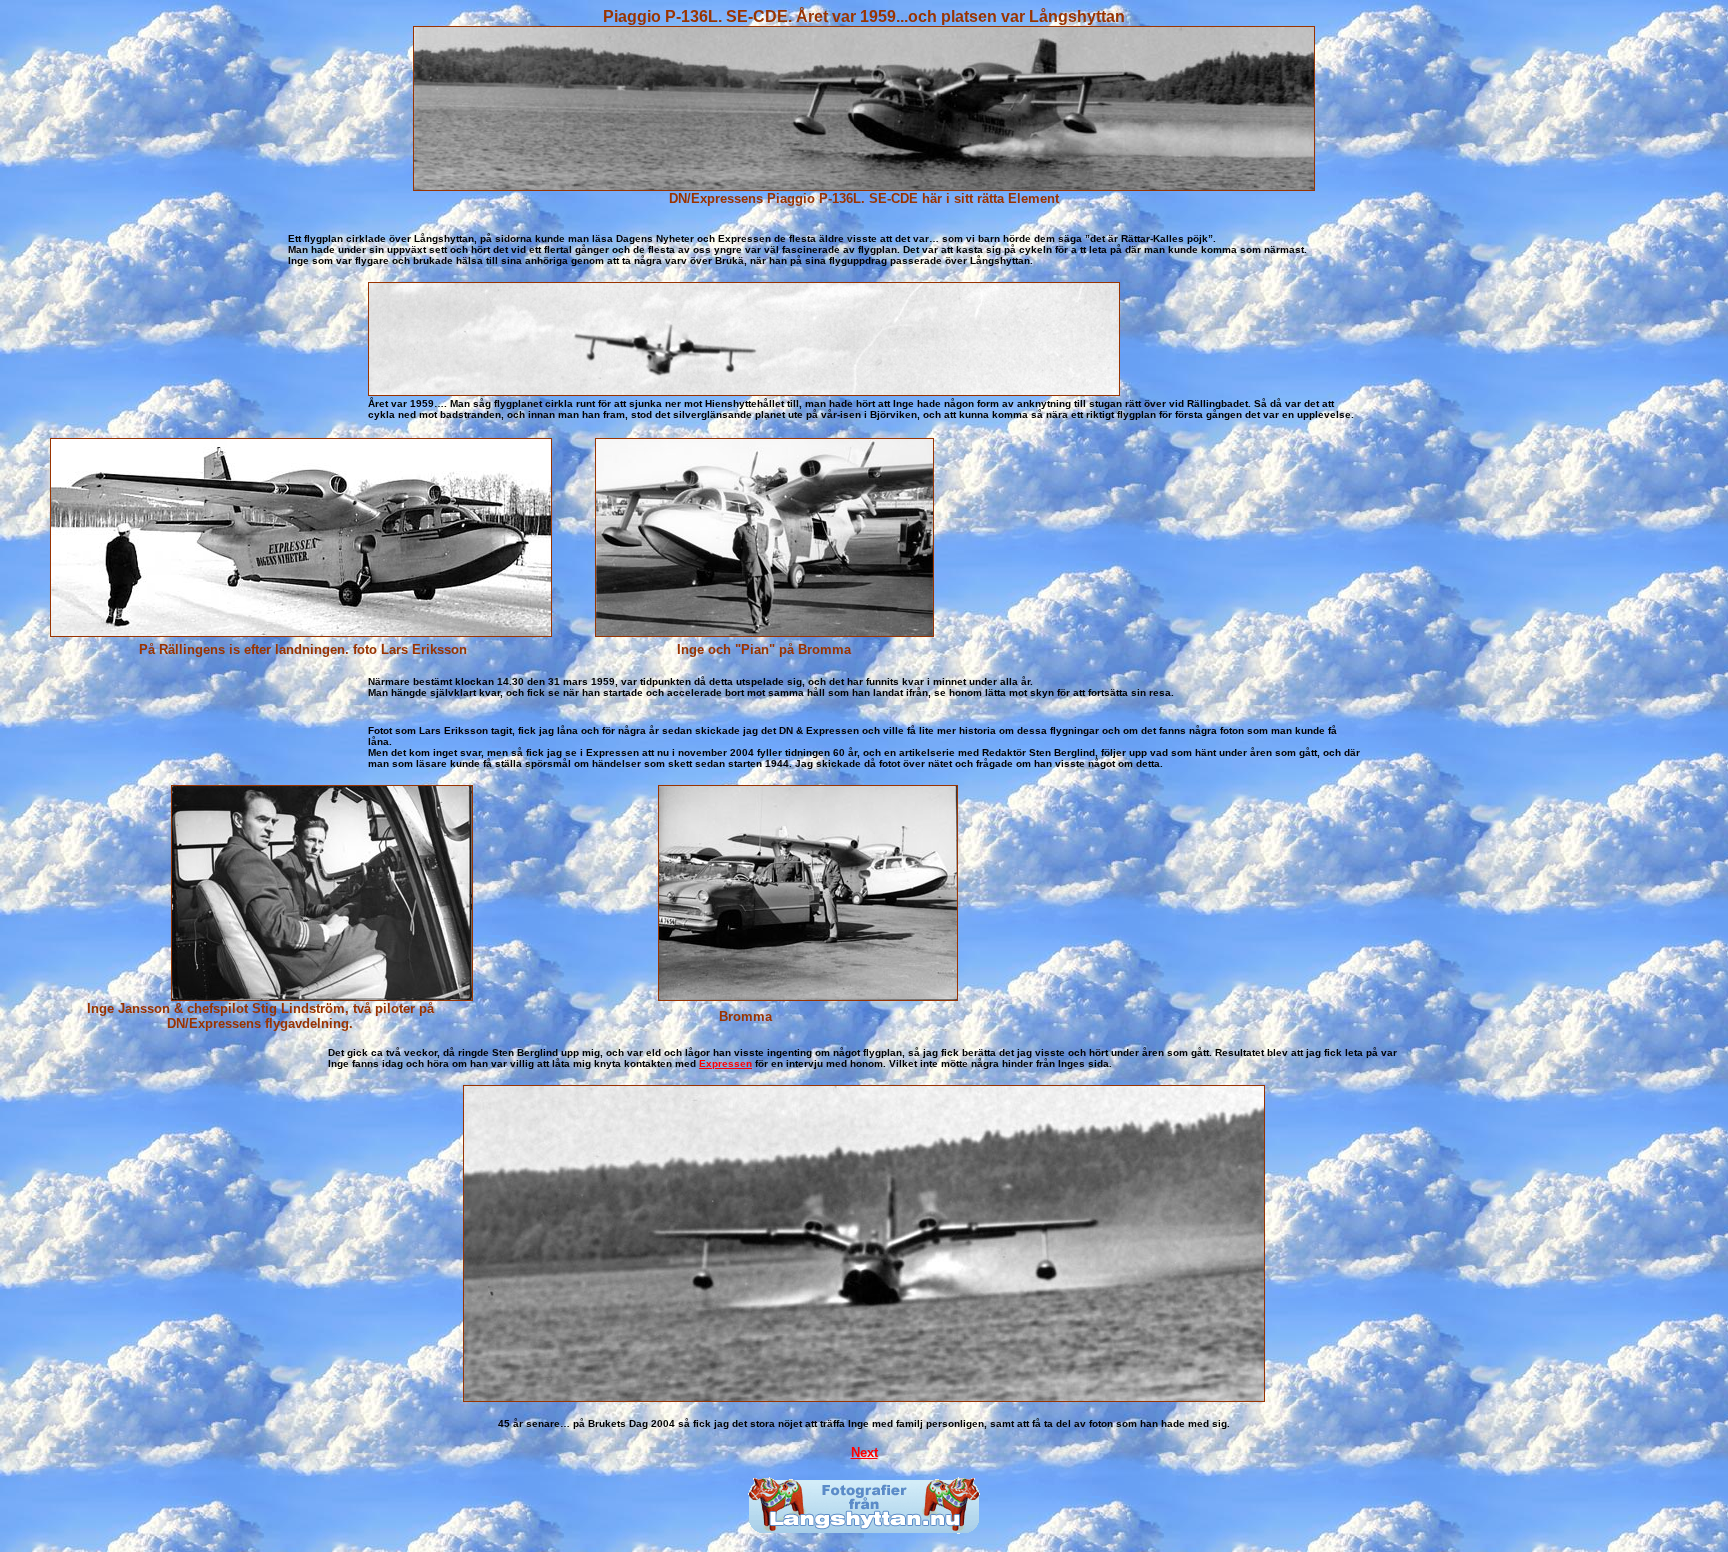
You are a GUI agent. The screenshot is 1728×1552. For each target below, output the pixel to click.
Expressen (725, 1063)
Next (864, 1452)
